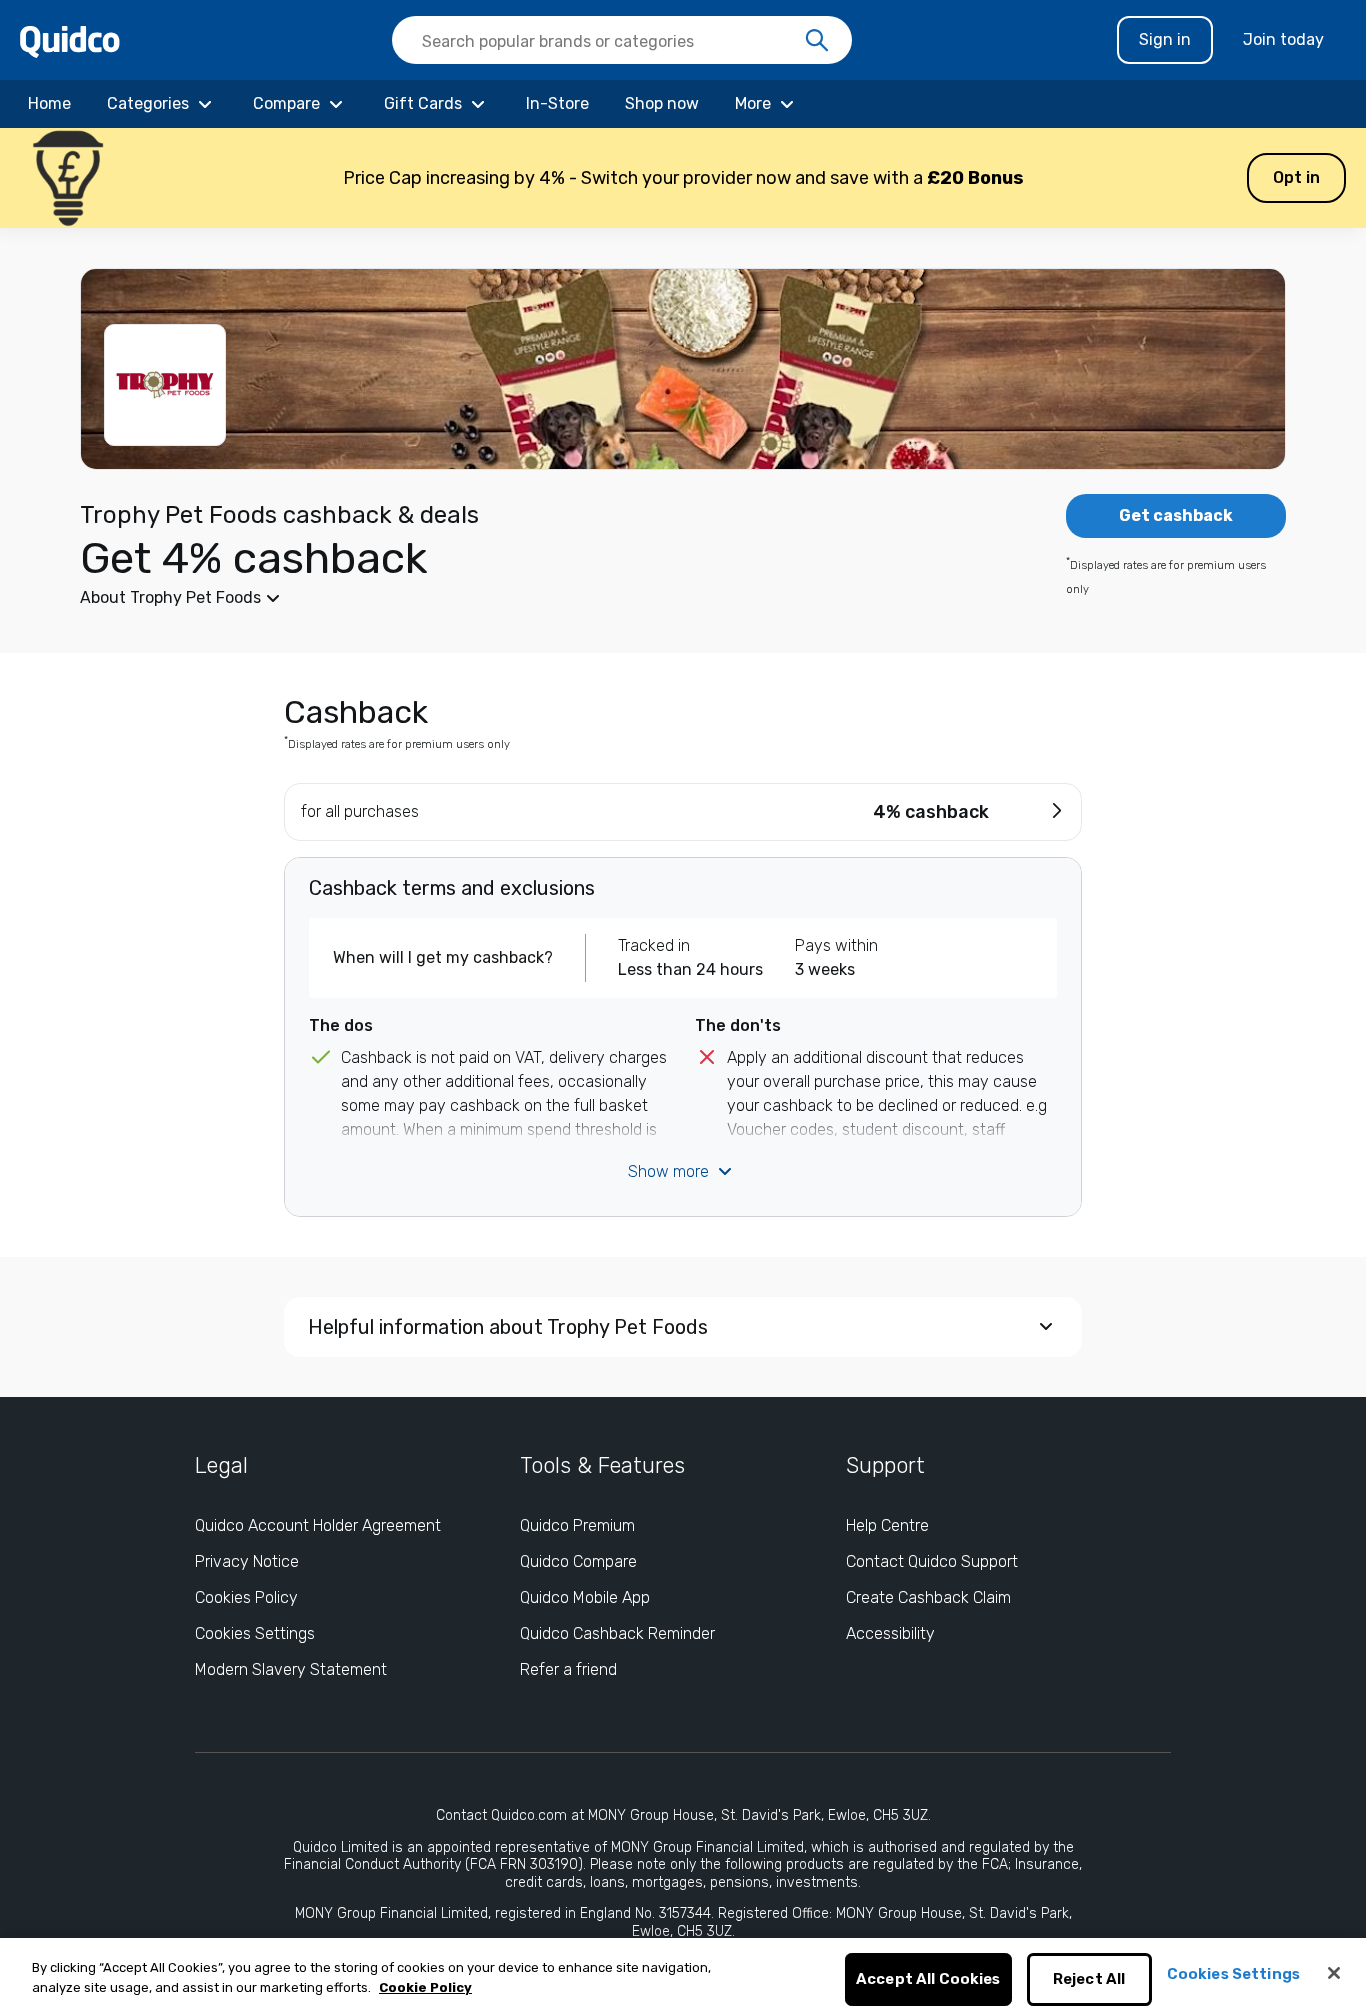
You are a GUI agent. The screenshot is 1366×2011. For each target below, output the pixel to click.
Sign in (1165, 39)
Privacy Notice (247, 1561)
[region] (683, 1974)
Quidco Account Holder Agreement (318, 1525)
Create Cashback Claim (928, 1597)
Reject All (1089, 1980)
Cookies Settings (255, 1633)
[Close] (1334, 1973)
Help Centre (887, 1525)
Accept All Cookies (928, 1980)
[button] (683, 178)
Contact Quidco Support (932, 1561)
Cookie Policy (425, 1987)
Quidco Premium (577, 1525)
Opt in (1296, 177)
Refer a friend (568, 1669)
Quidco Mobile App (585, 1597)
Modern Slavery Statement (291, 1669)
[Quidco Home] (70, 40)
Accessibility (890, 1633)
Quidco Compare (578, 1561)
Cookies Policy (246, 1597)
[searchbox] (622, 40)
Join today (1283, 39)
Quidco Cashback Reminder (617, 1633)
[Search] (817, 41)
